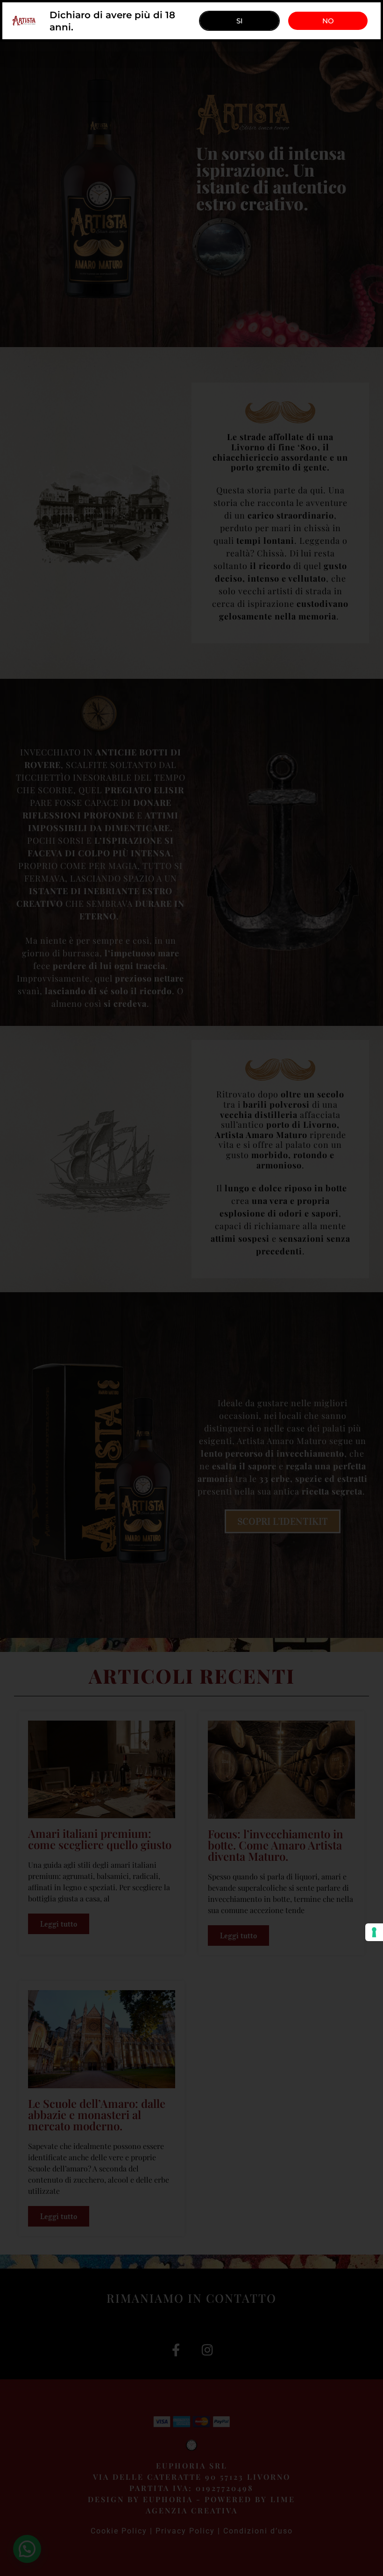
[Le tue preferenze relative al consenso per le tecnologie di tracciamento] (374, 1932)
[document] (191, 1288)
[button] (328, 21)
